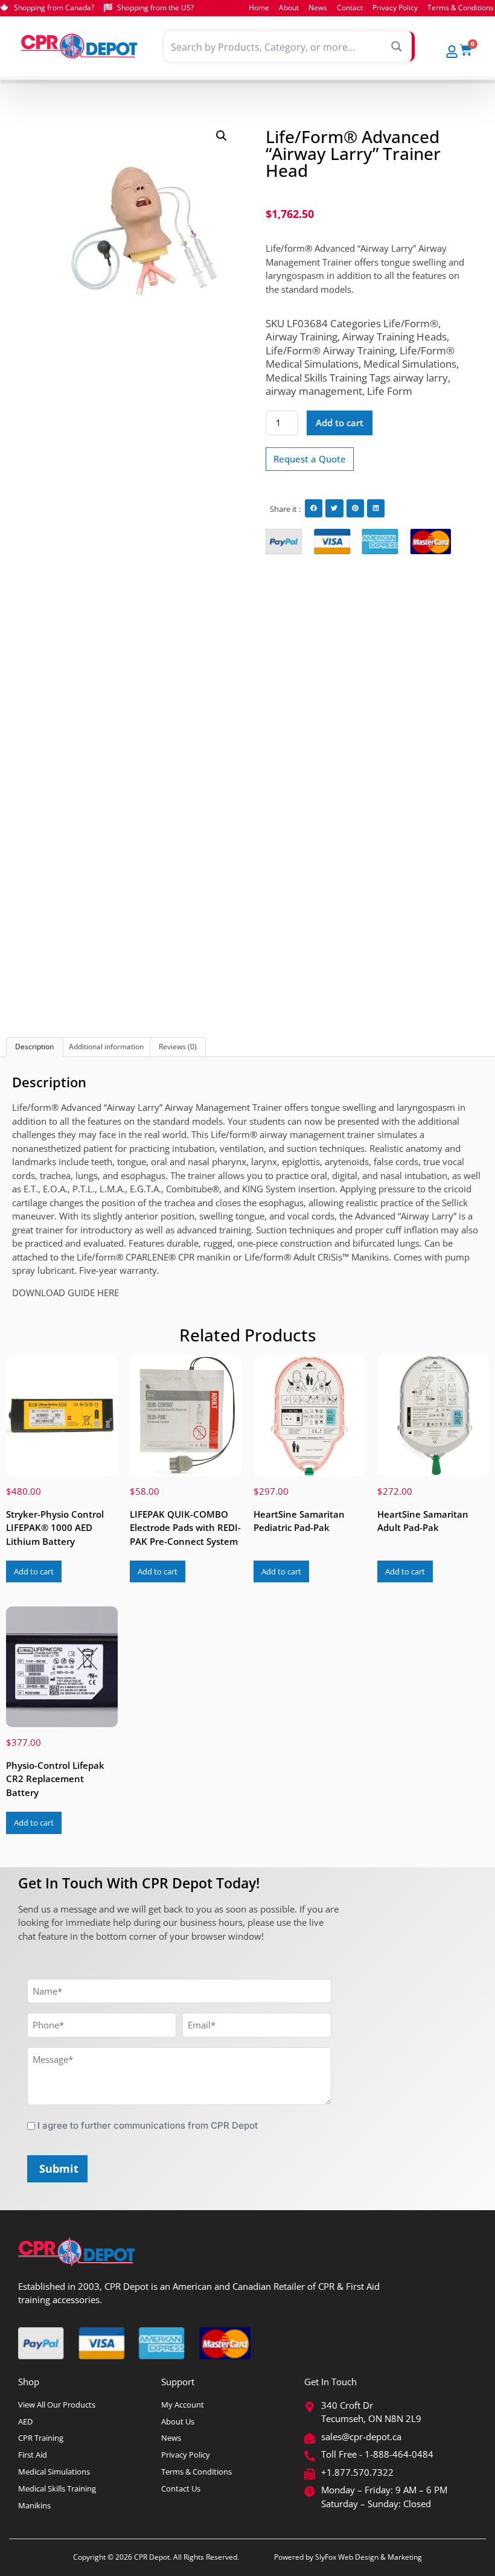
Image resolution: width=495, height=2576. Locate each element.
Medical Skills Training (316, 378)
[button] (222, 136)
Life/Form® (411, 323)
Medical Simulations (410, 364)
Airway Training (302, 337)
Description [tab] (34, 1047)
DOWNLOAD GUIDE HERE (65, 1293)
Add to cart (340, 423)
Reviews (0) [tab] (178, 1047)
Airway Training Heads (394, 337)
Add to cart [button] (34, 1571)
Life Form (390, 391)
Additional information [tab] (106, 1047)
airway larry (420, 378)
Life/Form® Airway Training (330, 350)
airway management (314, 391)
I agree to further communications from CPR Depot (148, 2125)
